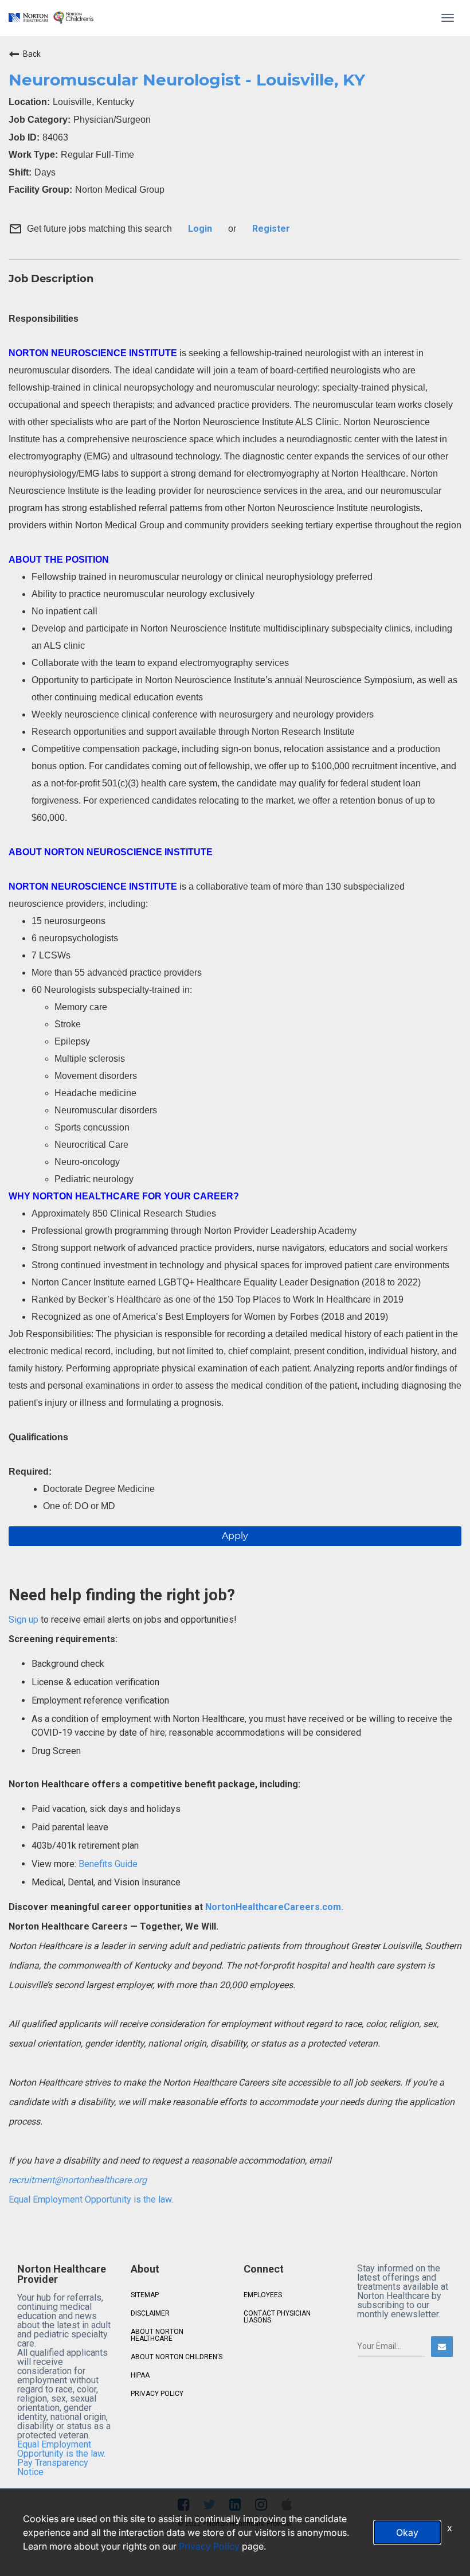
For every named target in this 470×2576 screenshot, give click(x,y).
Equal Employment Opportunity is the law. (91, 2199)
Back (32, 54)
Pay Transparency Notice (53, 2467)
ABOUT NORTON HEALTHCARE (157, 2335)
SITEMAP (145, 2295)
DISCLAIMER (150, 2313)
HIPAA (140, 2375)
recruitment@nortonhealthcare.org (78, 2180)
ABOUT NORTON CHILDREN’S (177, 2357)
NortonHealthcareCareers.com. (273, 1907)
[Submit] (442, 2347)
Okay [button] (407, 2532)
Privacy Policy (209, 2546)
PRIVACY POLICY (157, 2394)
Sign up (23, 1620)
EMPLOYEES (263, 2295)
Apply (235, 1536)
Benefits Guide (107, 1864)
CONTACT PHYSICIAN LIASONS (277, 2317)
